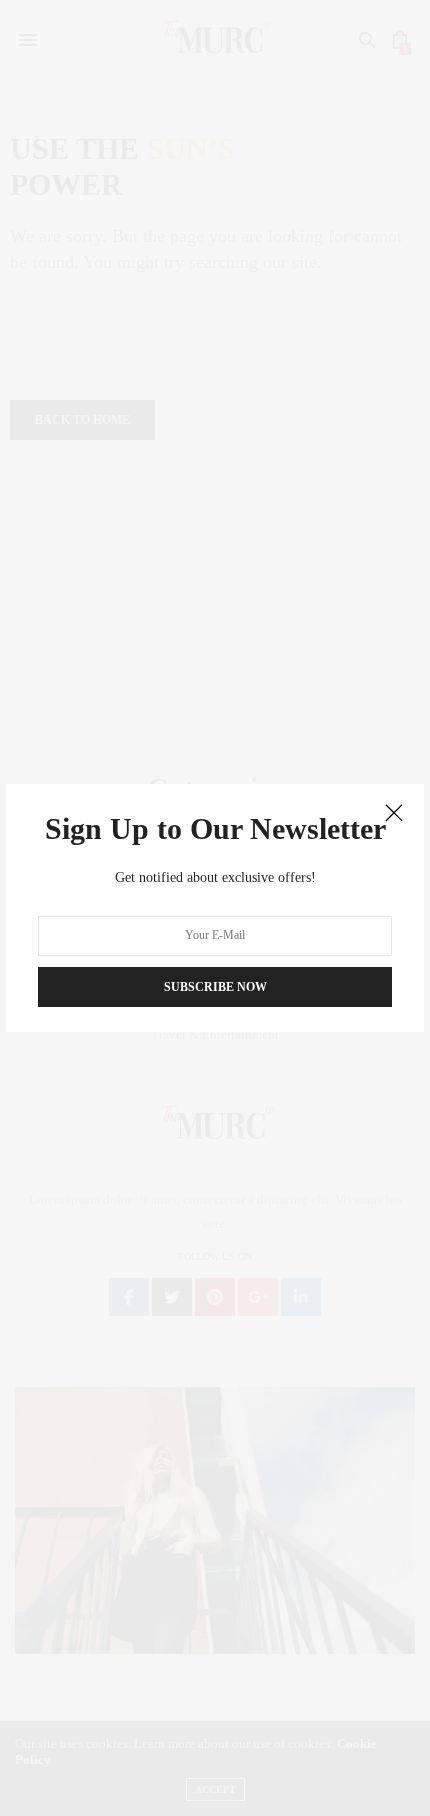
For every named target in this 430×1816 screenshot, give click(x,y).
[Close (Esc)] (394, 814)
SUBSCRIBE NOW (215, 987)
